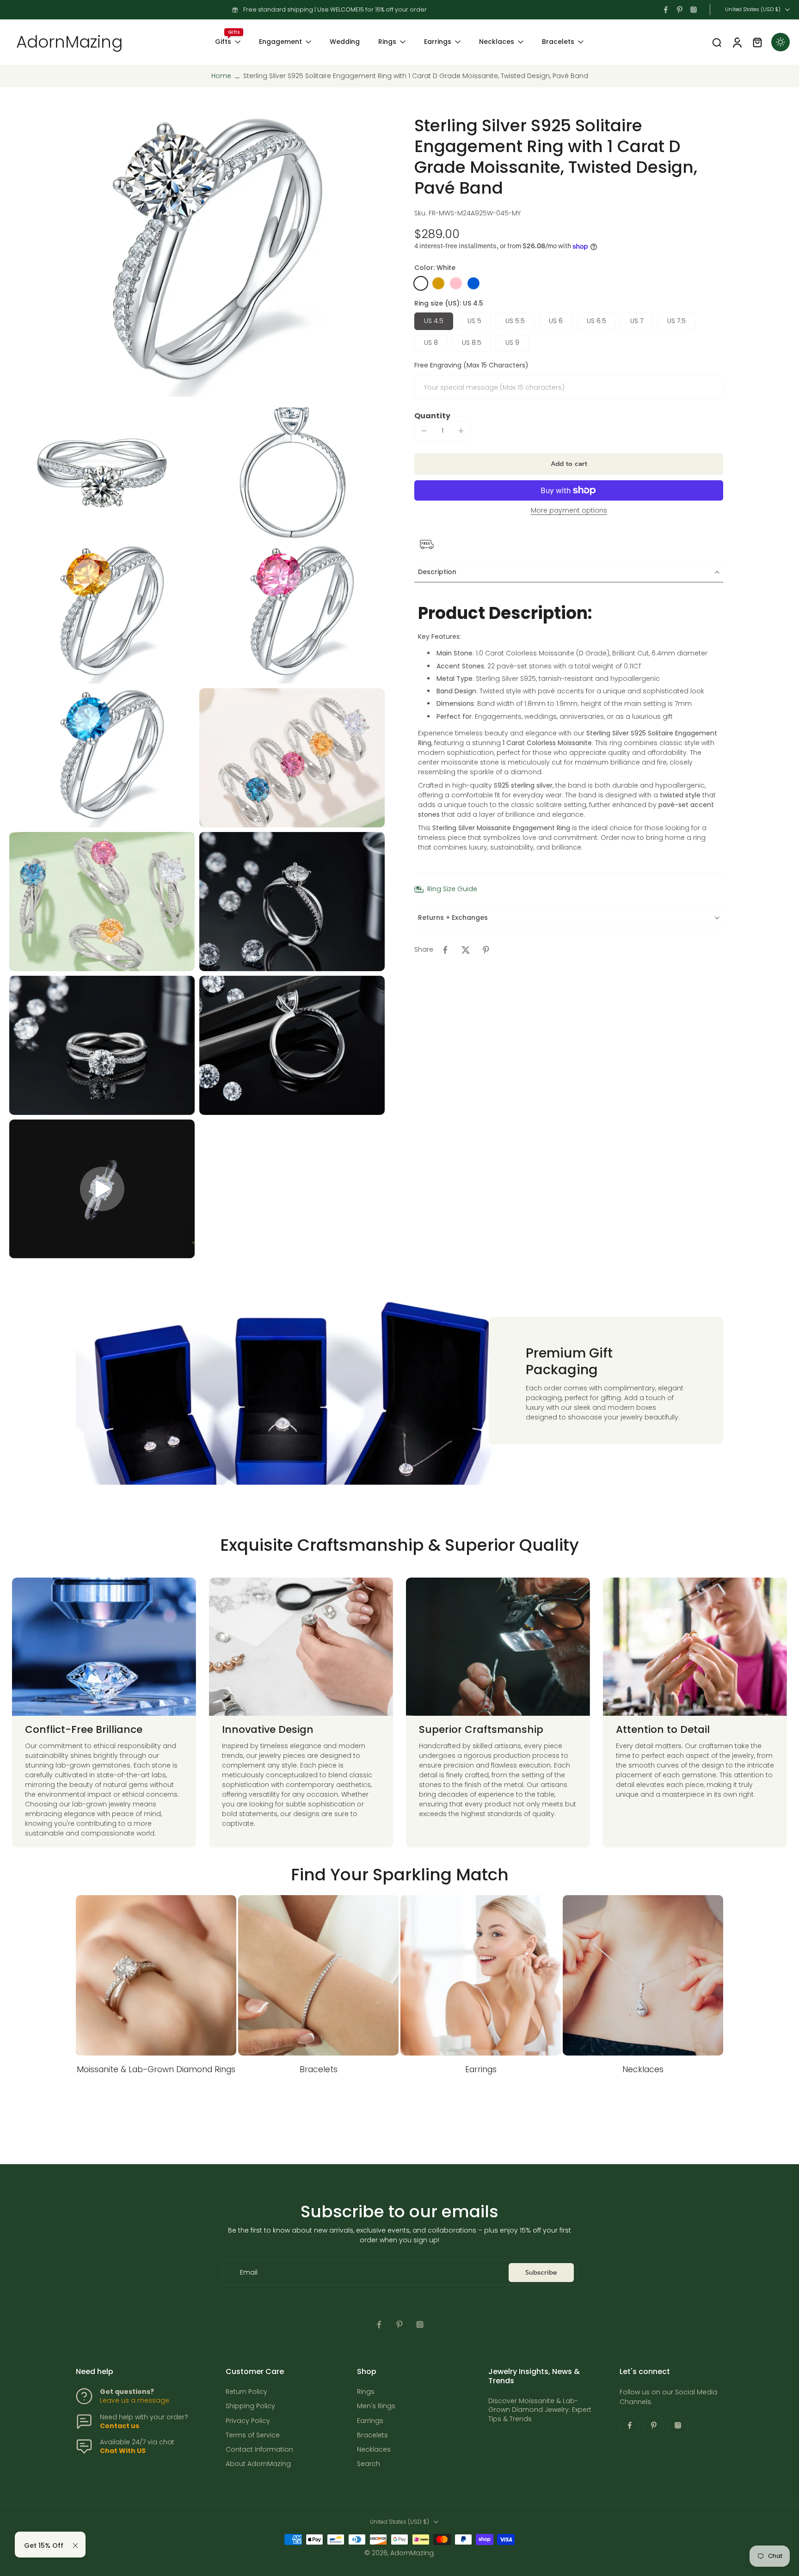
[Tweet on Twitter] (466, 950)
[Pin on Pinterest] (486, 950)
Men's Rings (376, 2406)
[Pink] (456, 283)
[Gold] (438, 283)
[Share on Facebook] (445, 950)
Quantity (432, 416)
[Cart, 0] (757, 42)
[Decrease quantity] (424, 431)
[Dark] (781, 42)
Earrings (438, 42)
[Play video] (102, 1189)
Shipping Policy (250, 2406)
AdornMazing (412, 2553)
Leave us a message (135, 2400)
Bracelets (558, 42)
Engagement (280, 42)
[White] (421, 283)
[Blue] (473, 283)
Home (221, 76)
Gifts (223, 42)
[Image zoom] (197, 256)
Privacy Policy (248, 2420)
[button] (569, 464)
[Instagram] (694, 10)
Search (369, 2464)
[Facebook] (666, 10)
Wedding (345, 42)
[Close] (75, 2545)
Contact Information (259, 2450)
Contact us (120, 2426)
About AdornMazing (258, 2464)
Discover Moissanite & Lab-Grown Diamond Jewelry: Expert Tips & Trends (540, 2410)
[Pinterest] (680, 10)
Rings (387, 42)
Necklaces (497, 42)
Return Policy (246, 2392)
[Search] (717, 42)
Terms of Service (253, 2435)
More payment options (569, 511)
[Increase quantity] (461, 431)
